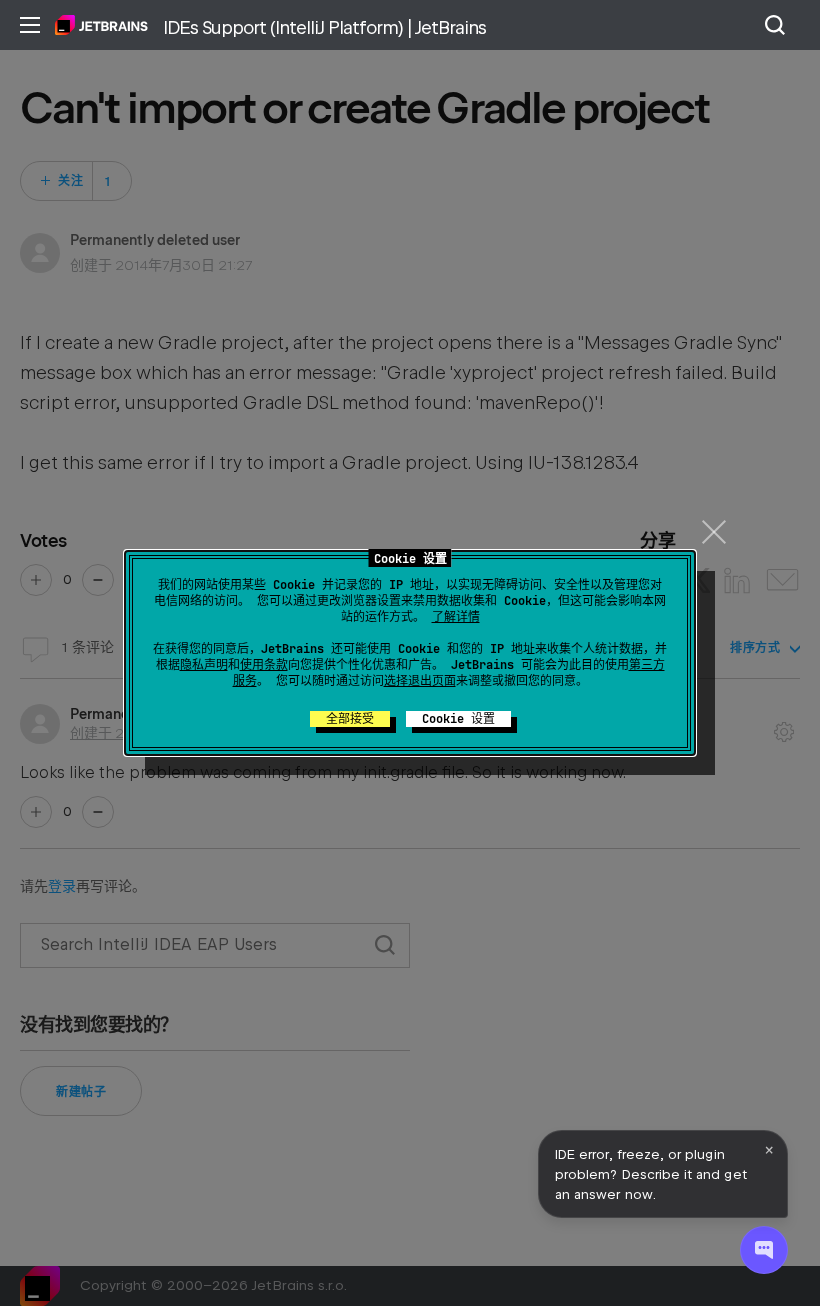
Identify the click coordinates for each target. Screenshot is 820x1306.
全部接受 (350, 719)
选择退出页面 (420, 681)
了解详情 (456, 617)
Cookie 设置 (458, 719)
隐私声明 (204, 665)
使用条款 (264, 665)
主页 (101, 25)
